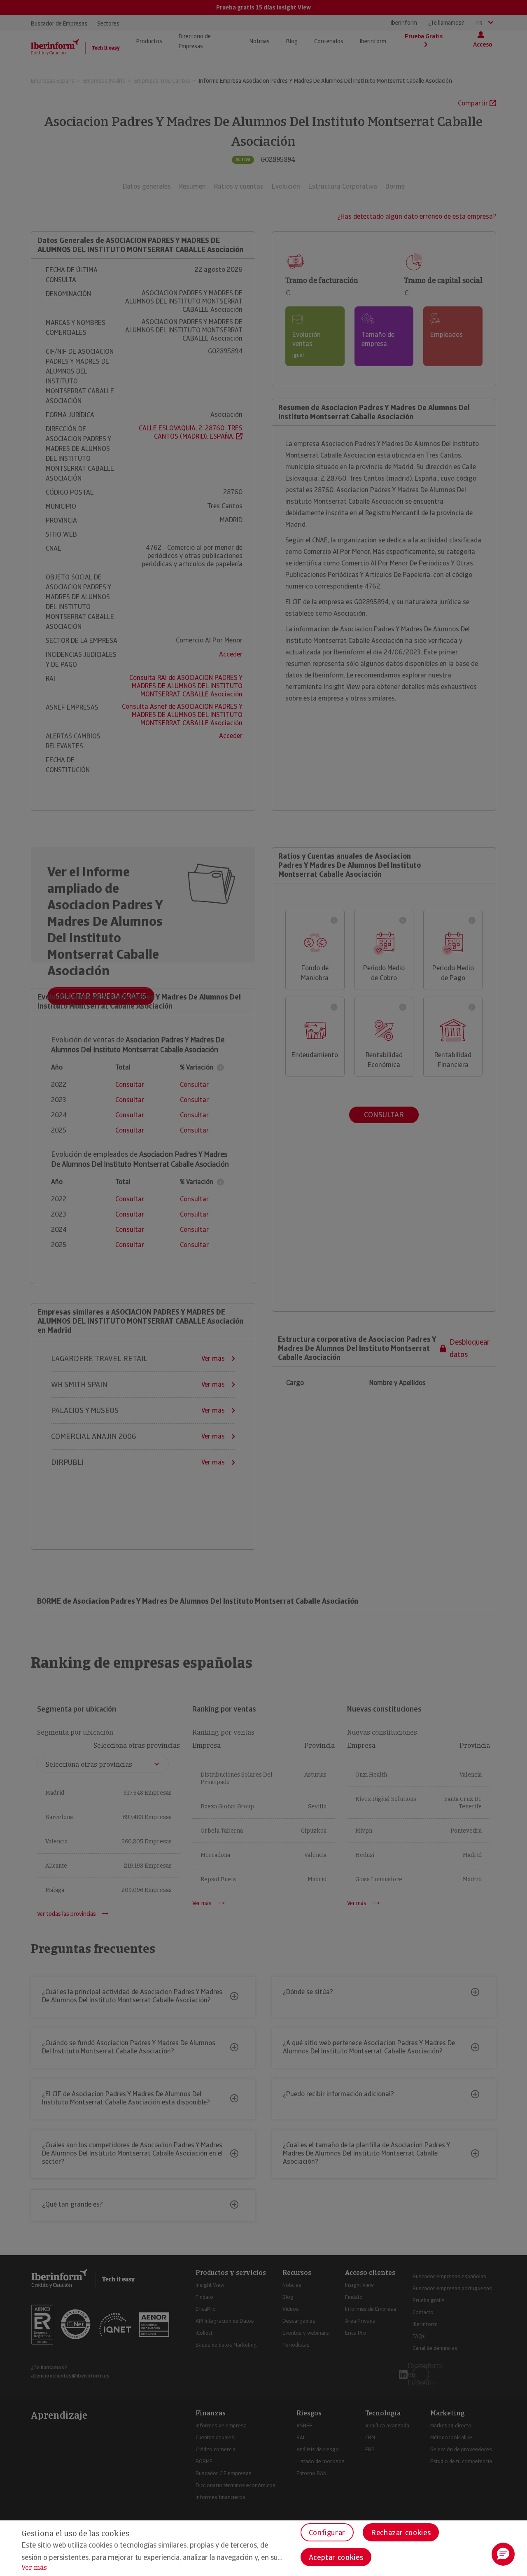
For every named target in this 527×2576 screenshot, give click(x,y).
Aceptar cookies (336, 2557)
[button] (503, 2554)
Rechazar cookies (401, 2533)
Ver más (34, 2568)
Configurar (327, 2533)
